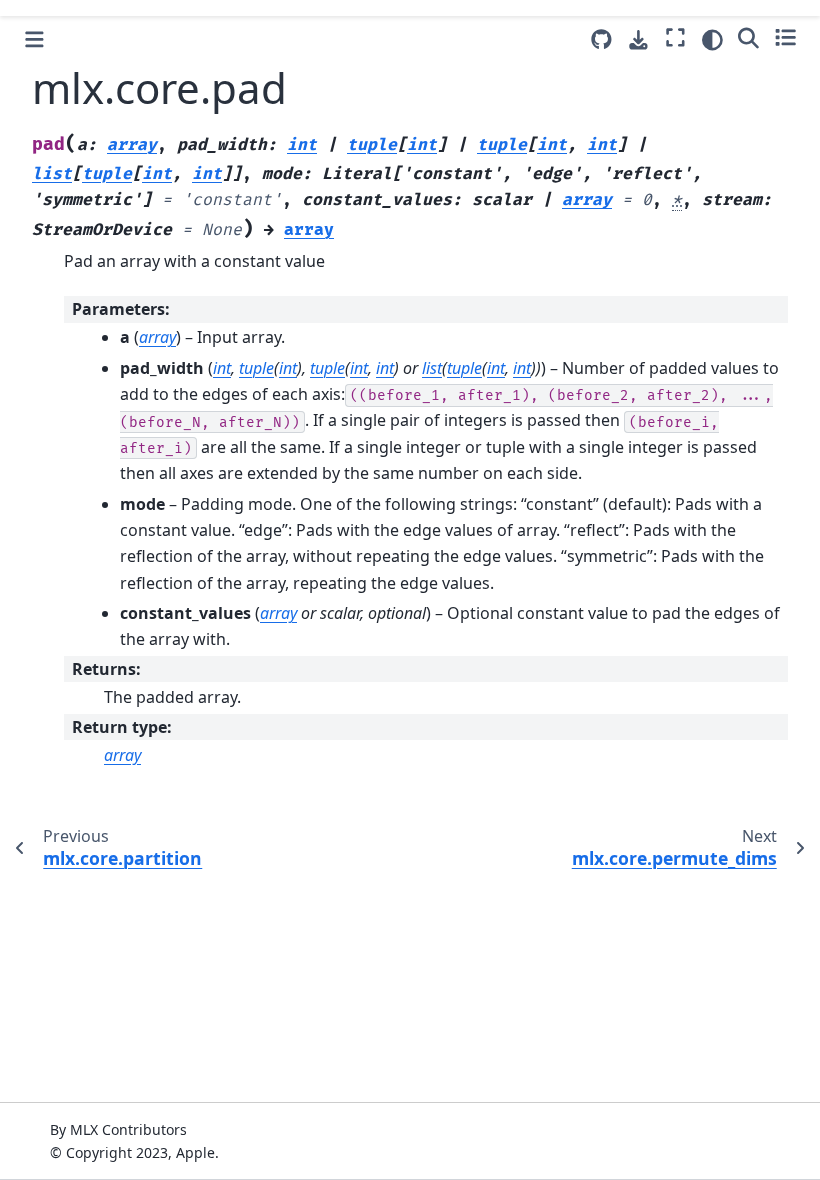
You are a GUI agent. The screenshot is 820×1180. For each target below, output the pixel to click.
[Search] (748, 37)
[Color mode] (712, 40)
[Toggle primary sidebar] (34, 39)
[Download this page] (638, 40)
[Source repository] (601, 39)
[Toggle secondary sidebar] (785, 37)
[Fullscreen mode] (675, 37)
